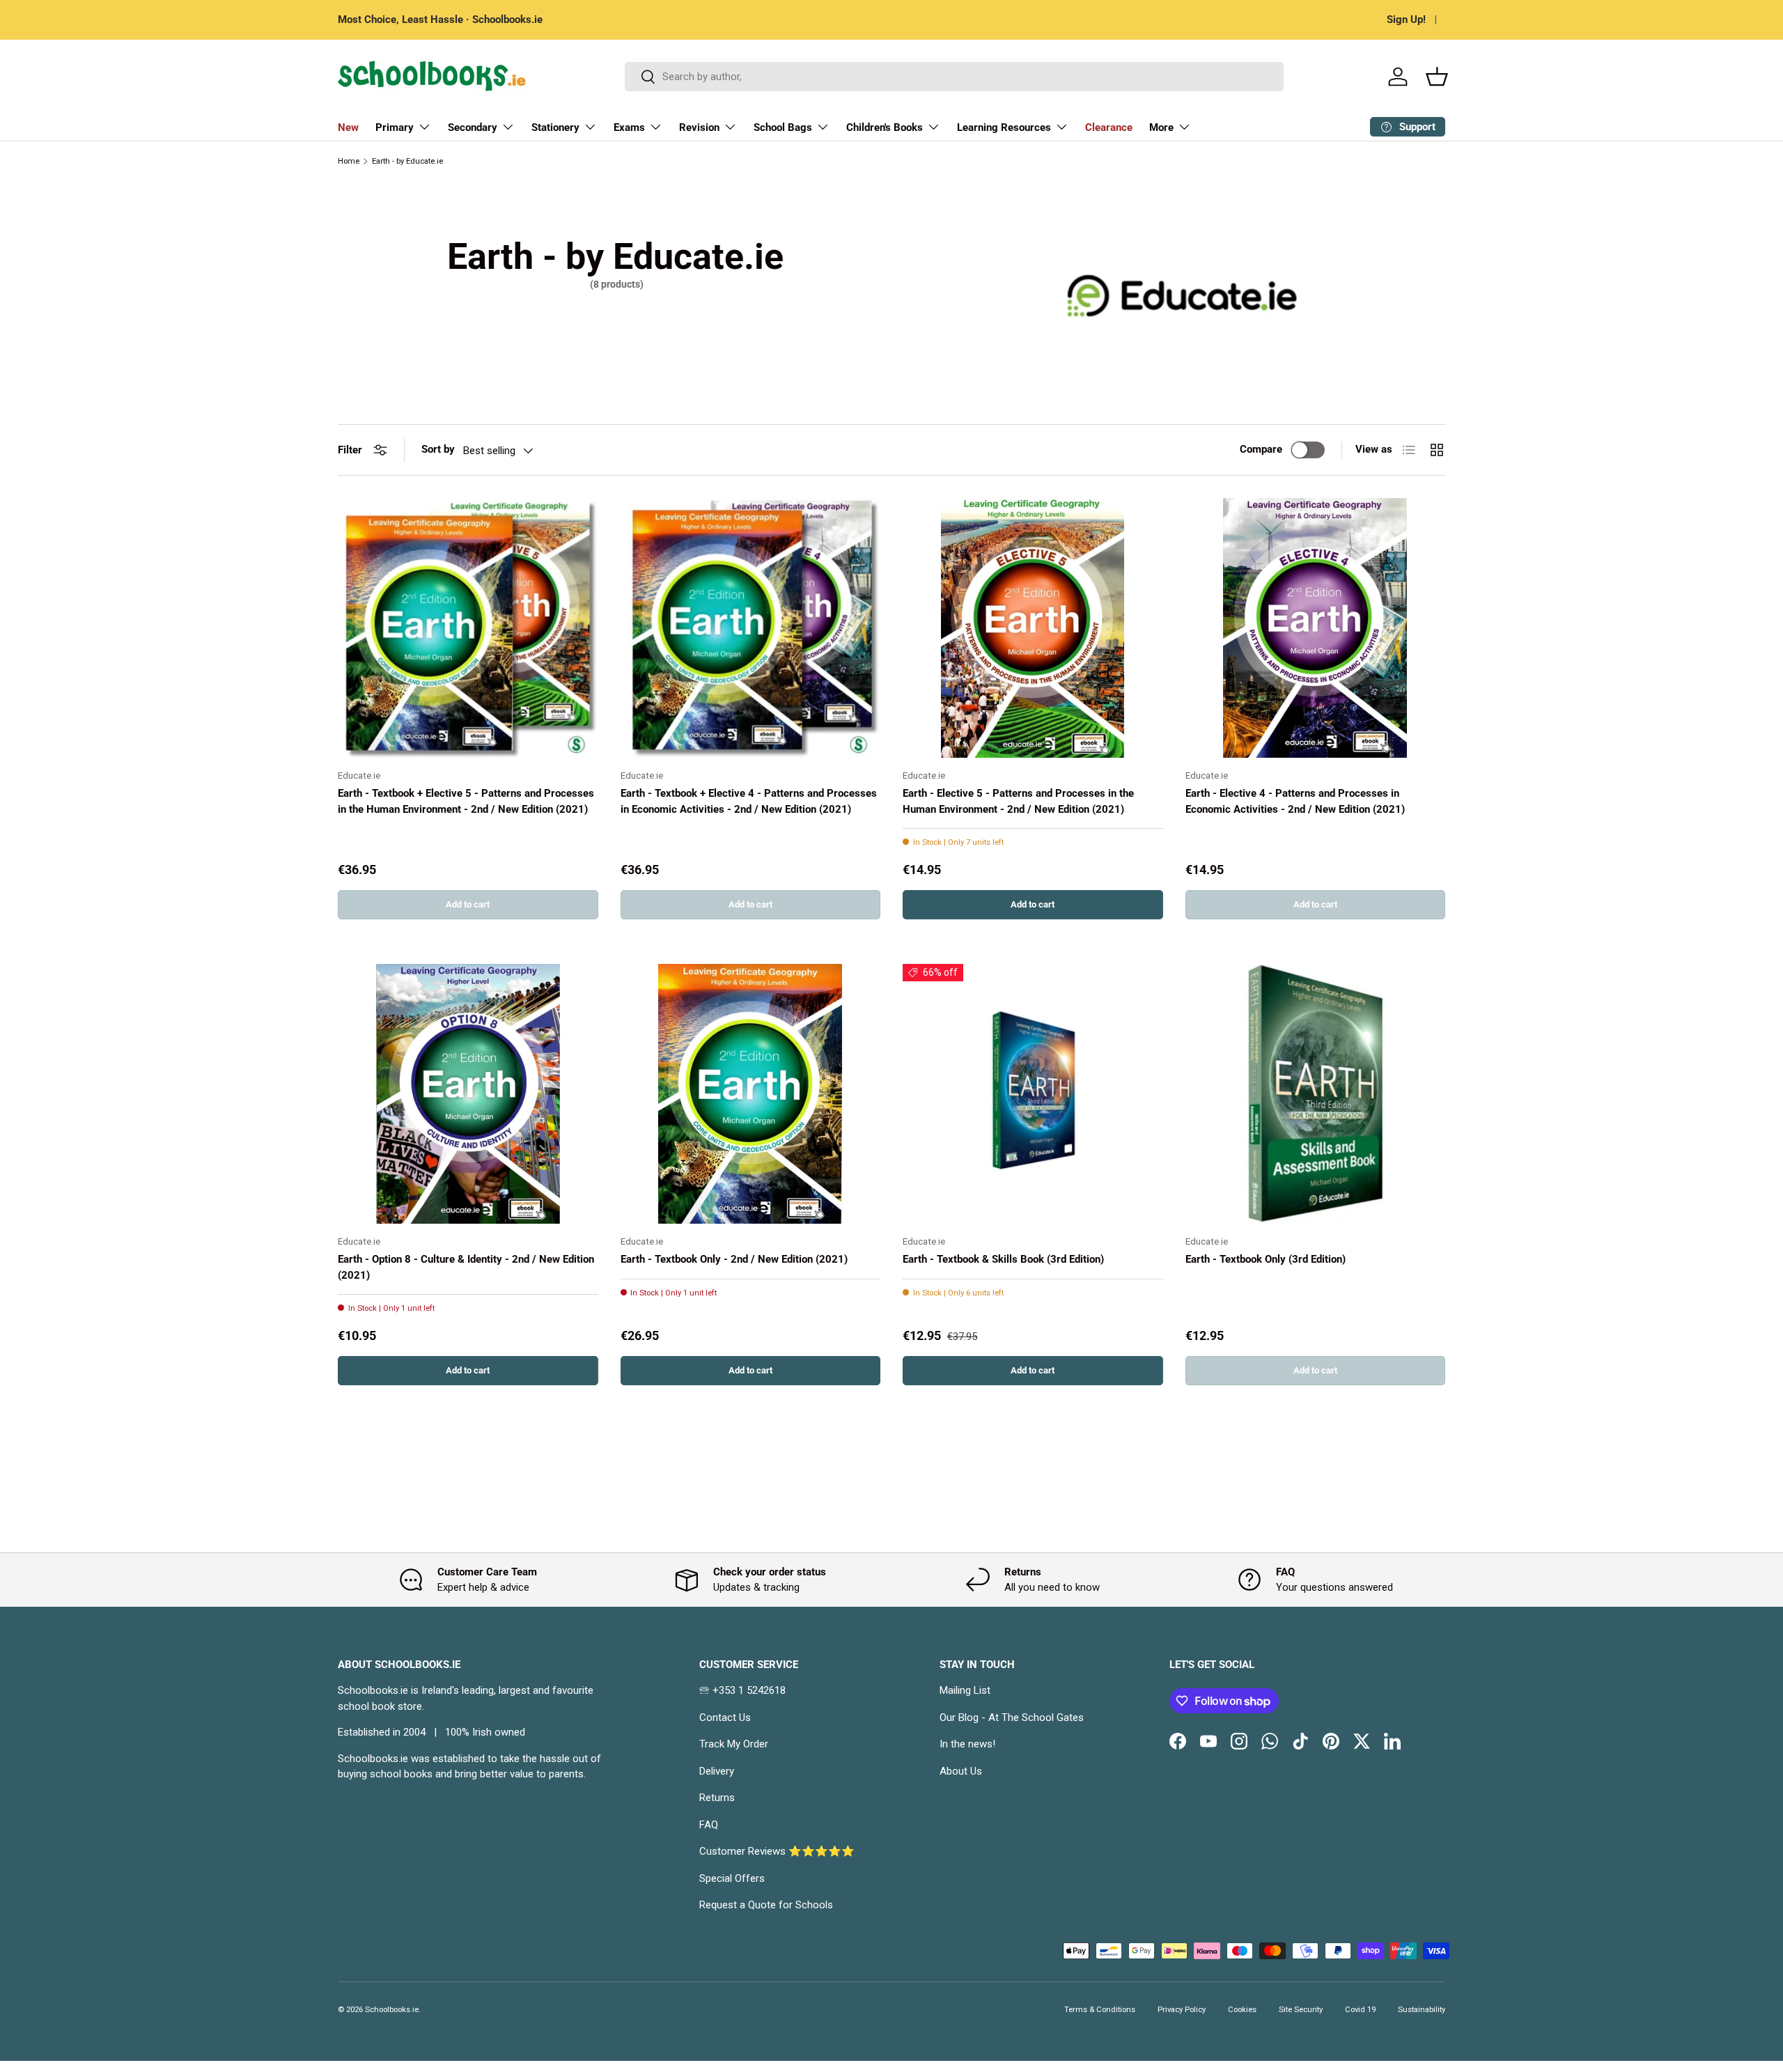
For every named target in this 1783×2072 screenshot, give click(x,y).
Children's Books (885, 127)
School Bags (783, 127)
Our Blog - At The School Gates (1012, 1717)
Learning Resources (1004, 127)
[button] (1437, 77)
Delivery (717, 1771)
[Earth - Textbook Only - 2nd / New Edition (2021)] (751, 1094)
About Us (961, 1771)
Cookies (1242, 2010)
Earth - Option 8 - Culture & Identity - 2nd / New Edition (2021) (466, 1267)
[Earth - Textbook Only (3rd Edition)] (1316, 1094)
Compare (1261, 449)
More (1161, 127)
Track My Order (734, 1744)
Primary (395, 127)
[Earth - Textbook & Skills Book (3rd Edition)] (1033, 1094)
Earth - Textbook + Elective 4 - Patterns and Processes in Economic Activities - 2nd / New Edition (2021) (749, 801)
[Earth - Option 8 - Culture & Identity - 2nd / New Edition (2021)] (468, 1094)
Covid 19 (1360, 2010)
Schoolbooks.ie (392, 2010)
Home (349, 161)
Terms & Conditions (1100, 2010)
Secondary (473, 127)
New (348, 127)
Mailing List (965, 1690)
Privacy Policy (1182, 2010)
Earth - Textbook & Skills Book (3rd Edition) (1003, 1259)
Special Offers (732, 1878)
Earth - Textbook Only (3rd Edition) (1266, 1259)
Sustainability (1422, 2010)
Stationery (555, 127)
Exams (629, 127)
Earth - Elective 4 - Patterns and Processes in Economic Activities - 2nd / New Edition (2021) (1295, 801)
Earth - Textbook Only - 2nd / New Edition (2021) (734, 1259)
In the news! (967, 1744)
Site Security (1301, 2010)
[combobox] (955, 77)
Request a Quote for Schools (766, 1905)
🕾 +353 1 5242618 (742, 1690)
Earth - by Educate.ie (407, 161)
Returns (717, 1798)
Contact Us (725, 1717)
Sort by (438, 449)
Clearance (1109, 127)
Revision (699, 127)
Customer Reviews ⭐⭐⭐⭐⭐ (777, 1851)
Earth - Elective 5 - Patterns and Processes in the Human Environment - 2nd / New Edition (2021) (1018, 801)
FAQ (709, 1825)
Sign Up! (1406, 20)
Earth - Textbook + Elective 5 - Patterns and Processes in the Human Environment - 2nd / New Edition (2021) (466, 801)
